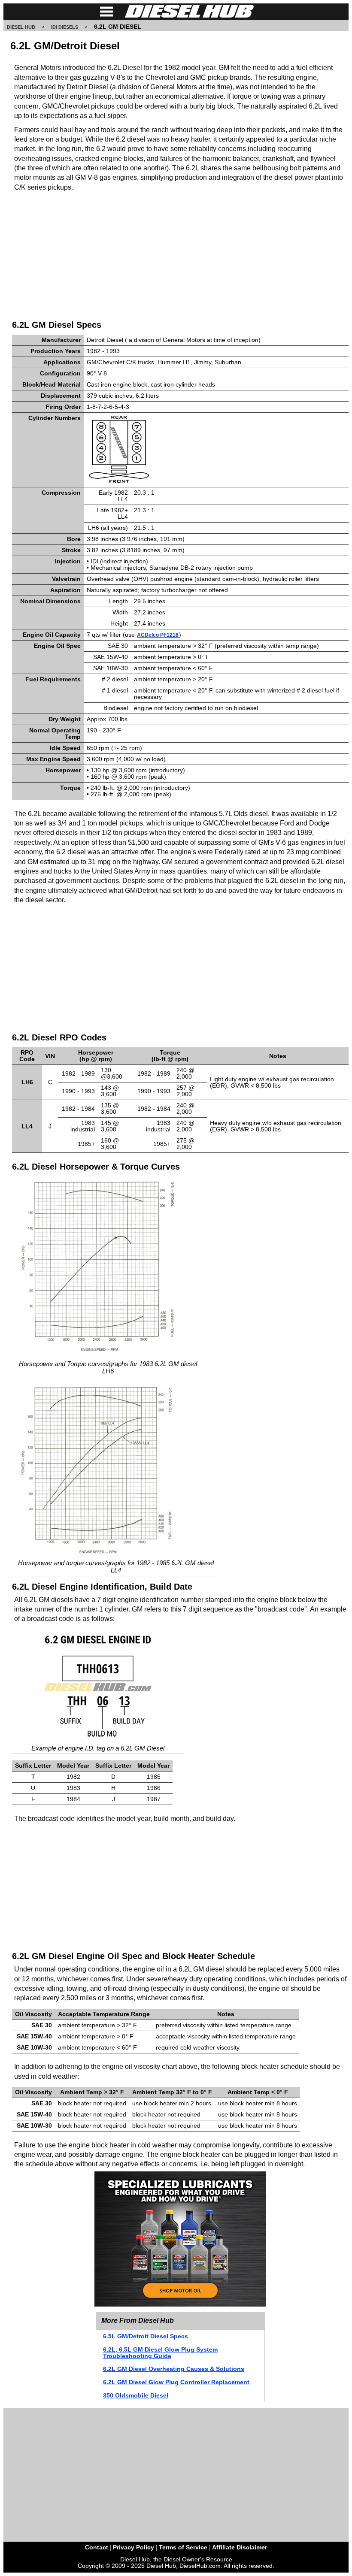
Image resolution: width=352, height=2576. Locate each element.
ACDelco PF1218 (158, 635)
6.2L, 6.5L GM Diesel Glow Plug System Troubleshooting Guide (160, 2353)
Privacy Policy (134, 2547)
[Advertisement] (180, 254)
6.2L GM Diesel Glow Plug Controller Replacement (176, 2382)
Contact (97, 2547)
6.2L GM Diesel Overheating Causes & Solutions (174, 2369)
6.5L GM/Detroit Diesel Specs (146, 2336)
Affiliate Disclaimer (240, 2547)
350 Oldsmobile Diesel (136, 2396)
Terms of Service (183, 2547)
